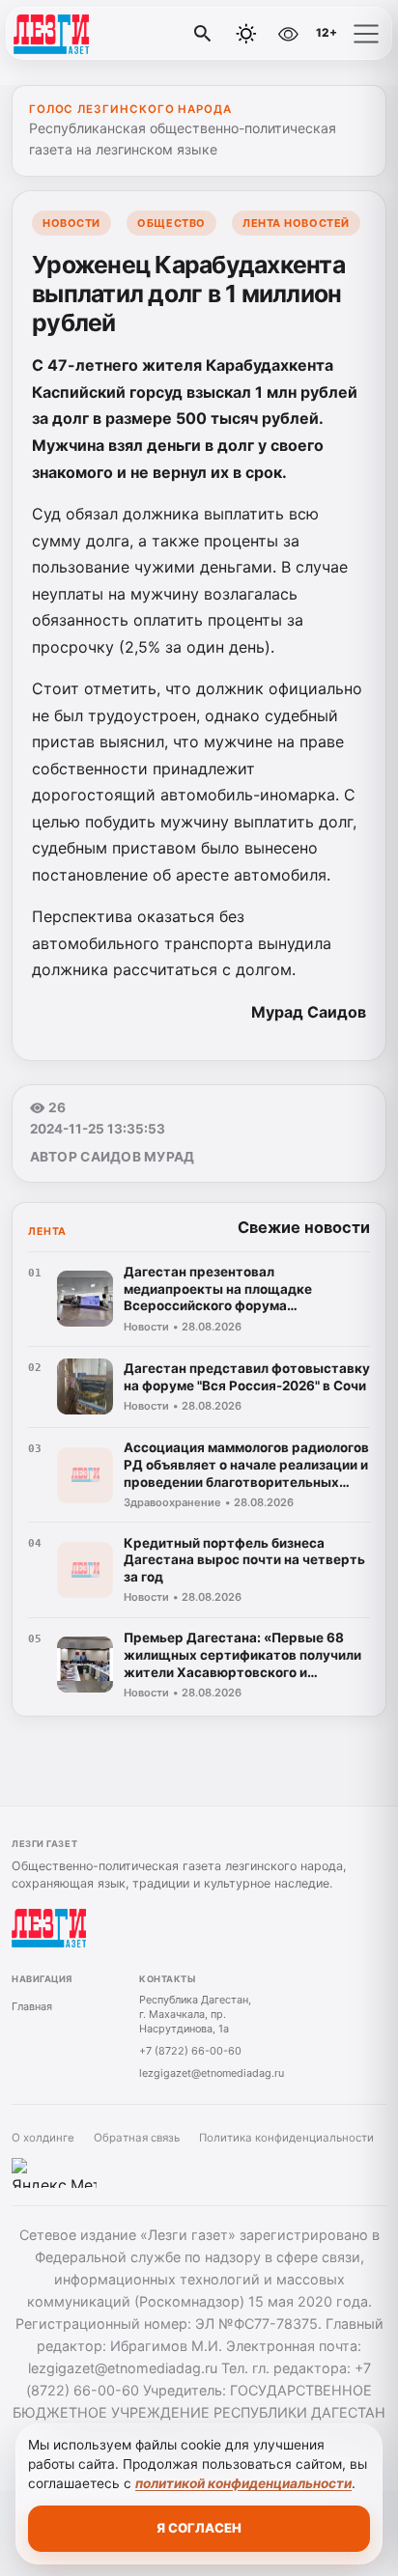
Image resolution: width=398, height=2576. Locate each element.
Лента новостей (296, 223)
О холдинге (43, 2138)
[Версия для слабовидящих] (288, 34)
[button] (366, 34)
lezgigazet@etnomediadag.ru (212, 2073)
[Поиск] (203, 34)
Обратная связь (137, 2138)
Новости (71, 223)
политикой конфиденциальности (243, 2483)
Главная (32, 2006)
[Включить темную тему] (246, 34)
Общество (171, 223)
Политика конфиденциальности (286, 2138)
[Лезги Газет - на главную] (95, 34)
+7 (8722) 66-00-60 (190, 2051)
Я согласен (199, 2528)
